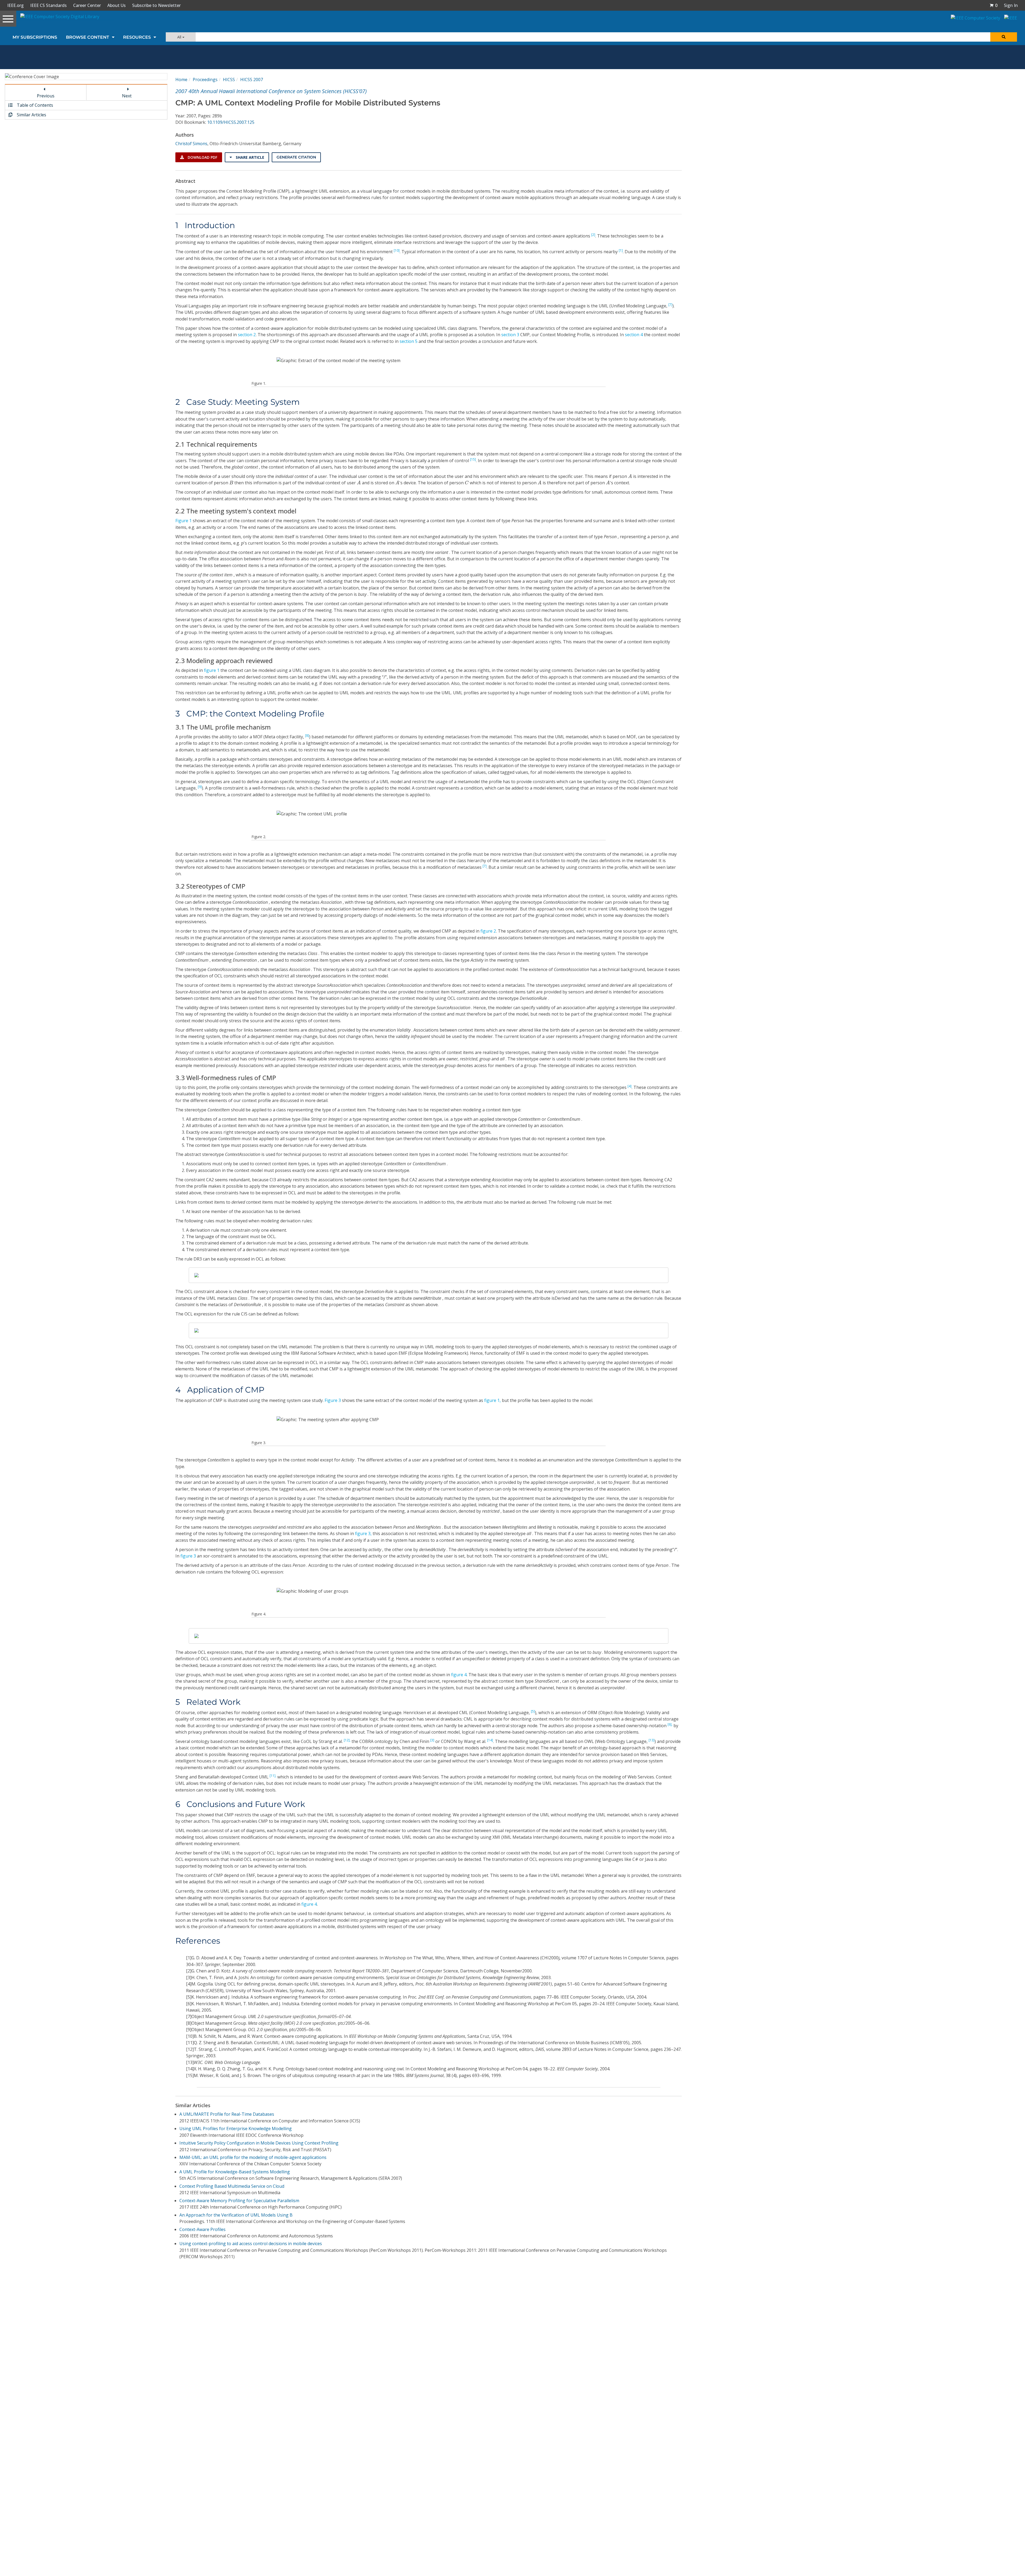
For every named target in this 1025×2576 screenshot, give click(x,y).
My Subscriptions (35, 37)
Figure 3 (333, 1400)
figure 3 (188, 1556)
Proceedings (205, 80)
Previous (46, 96)
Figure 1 (184, 521)
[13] (652, 1740)
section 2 (247, 335)
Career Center (87, 5)
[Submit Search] (1004, 37)
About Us (117, 5)
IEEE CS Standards (48, 5)
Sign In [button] (1011, 5)
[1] (621, 250)
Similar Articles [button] (31, 115)
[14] (490, 1740)
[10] (397, 250)
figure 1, (492, 1400)
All (180, 37)
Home (181, 80)
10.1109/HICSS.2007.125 (231, 122)
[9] (200, 787)
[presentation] (630, 476)
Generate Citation (296, 157)
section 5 (409, 341)
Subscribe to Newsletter (156, 5)
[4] (630, 1086)
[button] (994, 5)
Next (127, 96)
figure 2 (488, 931)
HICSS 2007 (252, 80)
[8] (307, 736)
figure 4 (459, 1675)
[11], (273, 1776)
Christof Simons (191, 144)
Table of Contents (34, 105)
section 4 (634, 335)
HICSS (229, 80)
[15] (473, 459)
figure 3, (363, 1533)
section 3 (510, 335)
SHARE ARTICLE (249, 157)
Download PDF (202, 157)
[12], (347, 1740)
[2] (593, 235)
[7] (670, 305)
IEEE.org (15, 5)
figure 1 (212, 670)
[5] (533, 1711)
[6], (670, 1724)
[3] (432, 1740)
